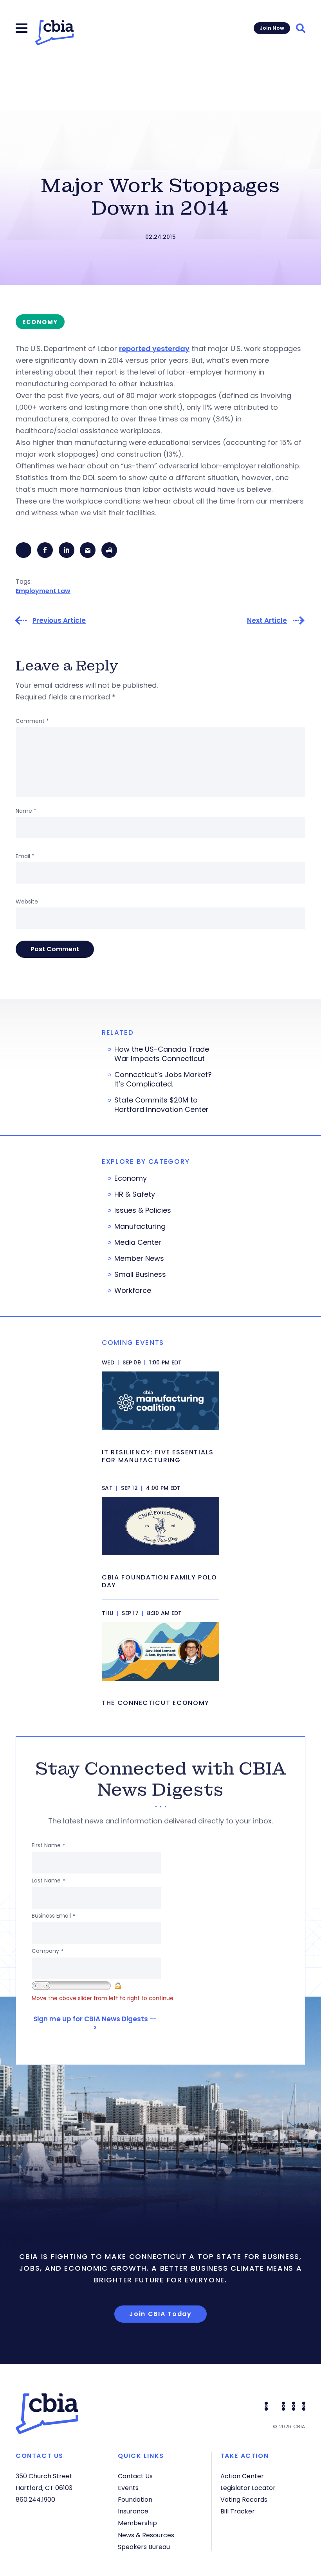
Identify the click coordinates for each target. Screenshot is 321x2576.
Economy (131, 1178)
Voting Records (244, 2500)
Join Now (272, 28)
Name (26, 811)
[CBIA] (54, 33)
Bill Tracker (238, 2511)
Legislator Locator (248, 2488)
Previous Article (59, 621)
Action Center (242, 2476)
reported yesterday (154, 349)
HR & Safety (135, 1194)
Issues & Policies (143, 1210)
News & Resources (146, 2535)
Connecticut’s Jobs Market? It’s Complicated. (163, 1079)
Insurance (133, 2511)
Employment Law (43, 591)
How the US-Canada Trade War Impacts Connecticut (162, 1054)
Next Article (267, 621)
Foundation (135, 2500)
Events (128, 2488)
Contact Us (135, 2476)
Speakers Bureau (144, 2547)
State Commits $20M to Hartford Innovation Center (161, 1105)
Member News (139, 1258)
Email (25, 856)
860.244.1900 (35, 2500)
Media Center (138, 1242)
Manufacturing (140, 1226)
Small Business (140, 1275)
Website (27, 902)
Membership (137, 2523)
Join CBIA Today (160, 2314)
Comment (32, 721)
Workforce (133, 1291)
